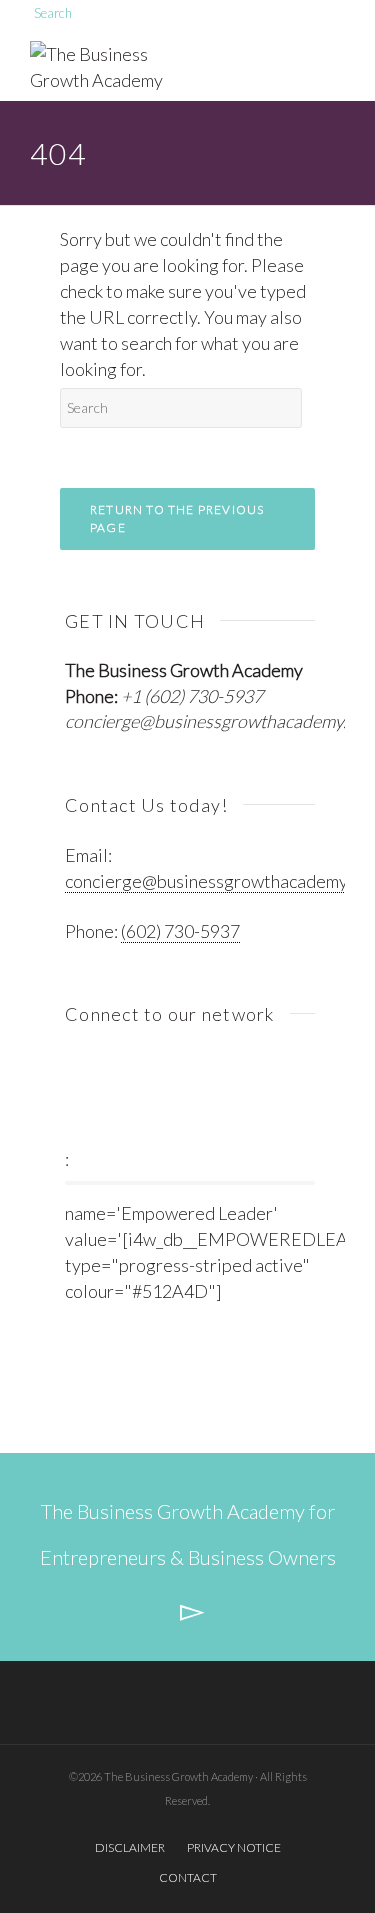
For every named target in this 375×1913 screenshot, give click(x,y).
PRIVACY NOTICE (234, 1847)
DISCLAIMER (130, 1847)
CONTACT (188, 1877)
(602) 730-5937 (180, 931)
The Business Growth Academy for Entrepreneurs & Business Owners (188, 1534)
